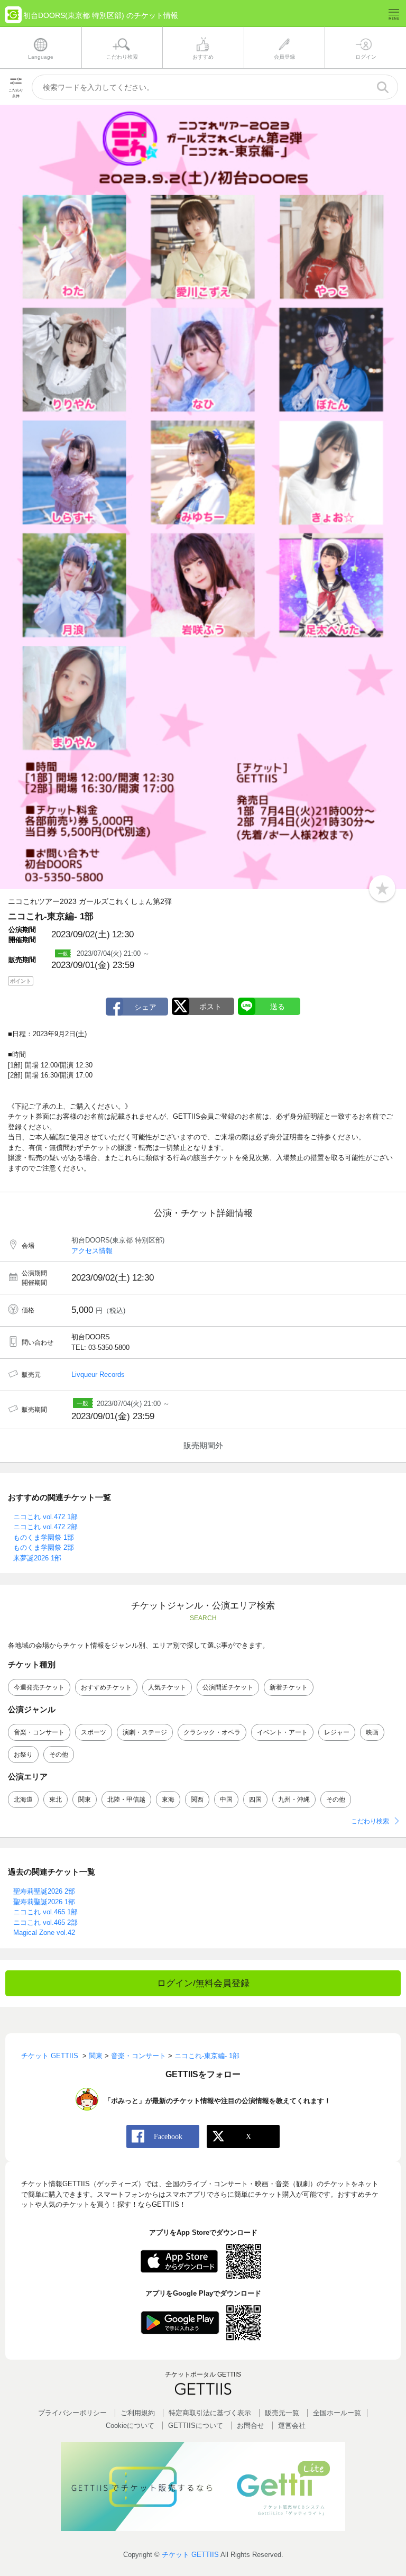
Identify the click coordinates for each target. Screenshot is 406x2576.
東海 (168, 1799)
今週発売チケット (39, 1687)
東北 (56, 1799)
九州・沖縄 (294, 1799)
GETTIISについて (196, 2426)
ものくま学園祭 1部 (44, 1537)
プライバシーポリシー (72, 2413)
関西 (197, 1799)
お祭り (23, 1755)
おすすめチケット (106, 1687)
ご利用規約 (138, 2413)
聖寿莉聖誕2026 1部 (44, 1902)
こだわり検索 (370, 1821)
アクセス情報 (92, 1251)
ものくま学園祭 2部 (44, 1547)
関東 (85, 1799)
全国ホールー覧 (337, 2413)
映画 (372, 1732)
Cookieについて (130, 2426)
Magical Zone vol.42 (44, 1933)
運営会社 (292, 2426)
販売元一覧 (282, 2413)
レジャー (337, 1732)
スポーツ (94, 1732)
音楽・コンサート (39, 1732)
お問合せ (251, 2426)
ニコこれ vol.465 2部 (45, 1922)
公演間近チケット (228, 1687)
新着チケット (289, 1687)
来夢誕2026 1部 (37, 1558)
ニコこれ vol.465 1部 (45, 1912)
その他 (59, 1755)
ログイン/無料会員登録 (203, 1983)
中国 (226, 1799)
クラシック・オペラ (212, 1732)
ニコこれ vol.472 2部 (45, 1527)
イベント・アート (282, 1732)
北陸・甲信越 (126, 1799)
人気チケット (167, 1687)
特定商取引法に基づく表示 (210, 2413)
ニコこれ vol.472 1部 (45, 1517)
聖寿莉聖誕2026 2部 (44, 1891)
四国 (255, 1799)
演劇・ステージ (145, 1732)
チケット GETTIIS (190, 2555)
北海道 (23, 1799)
